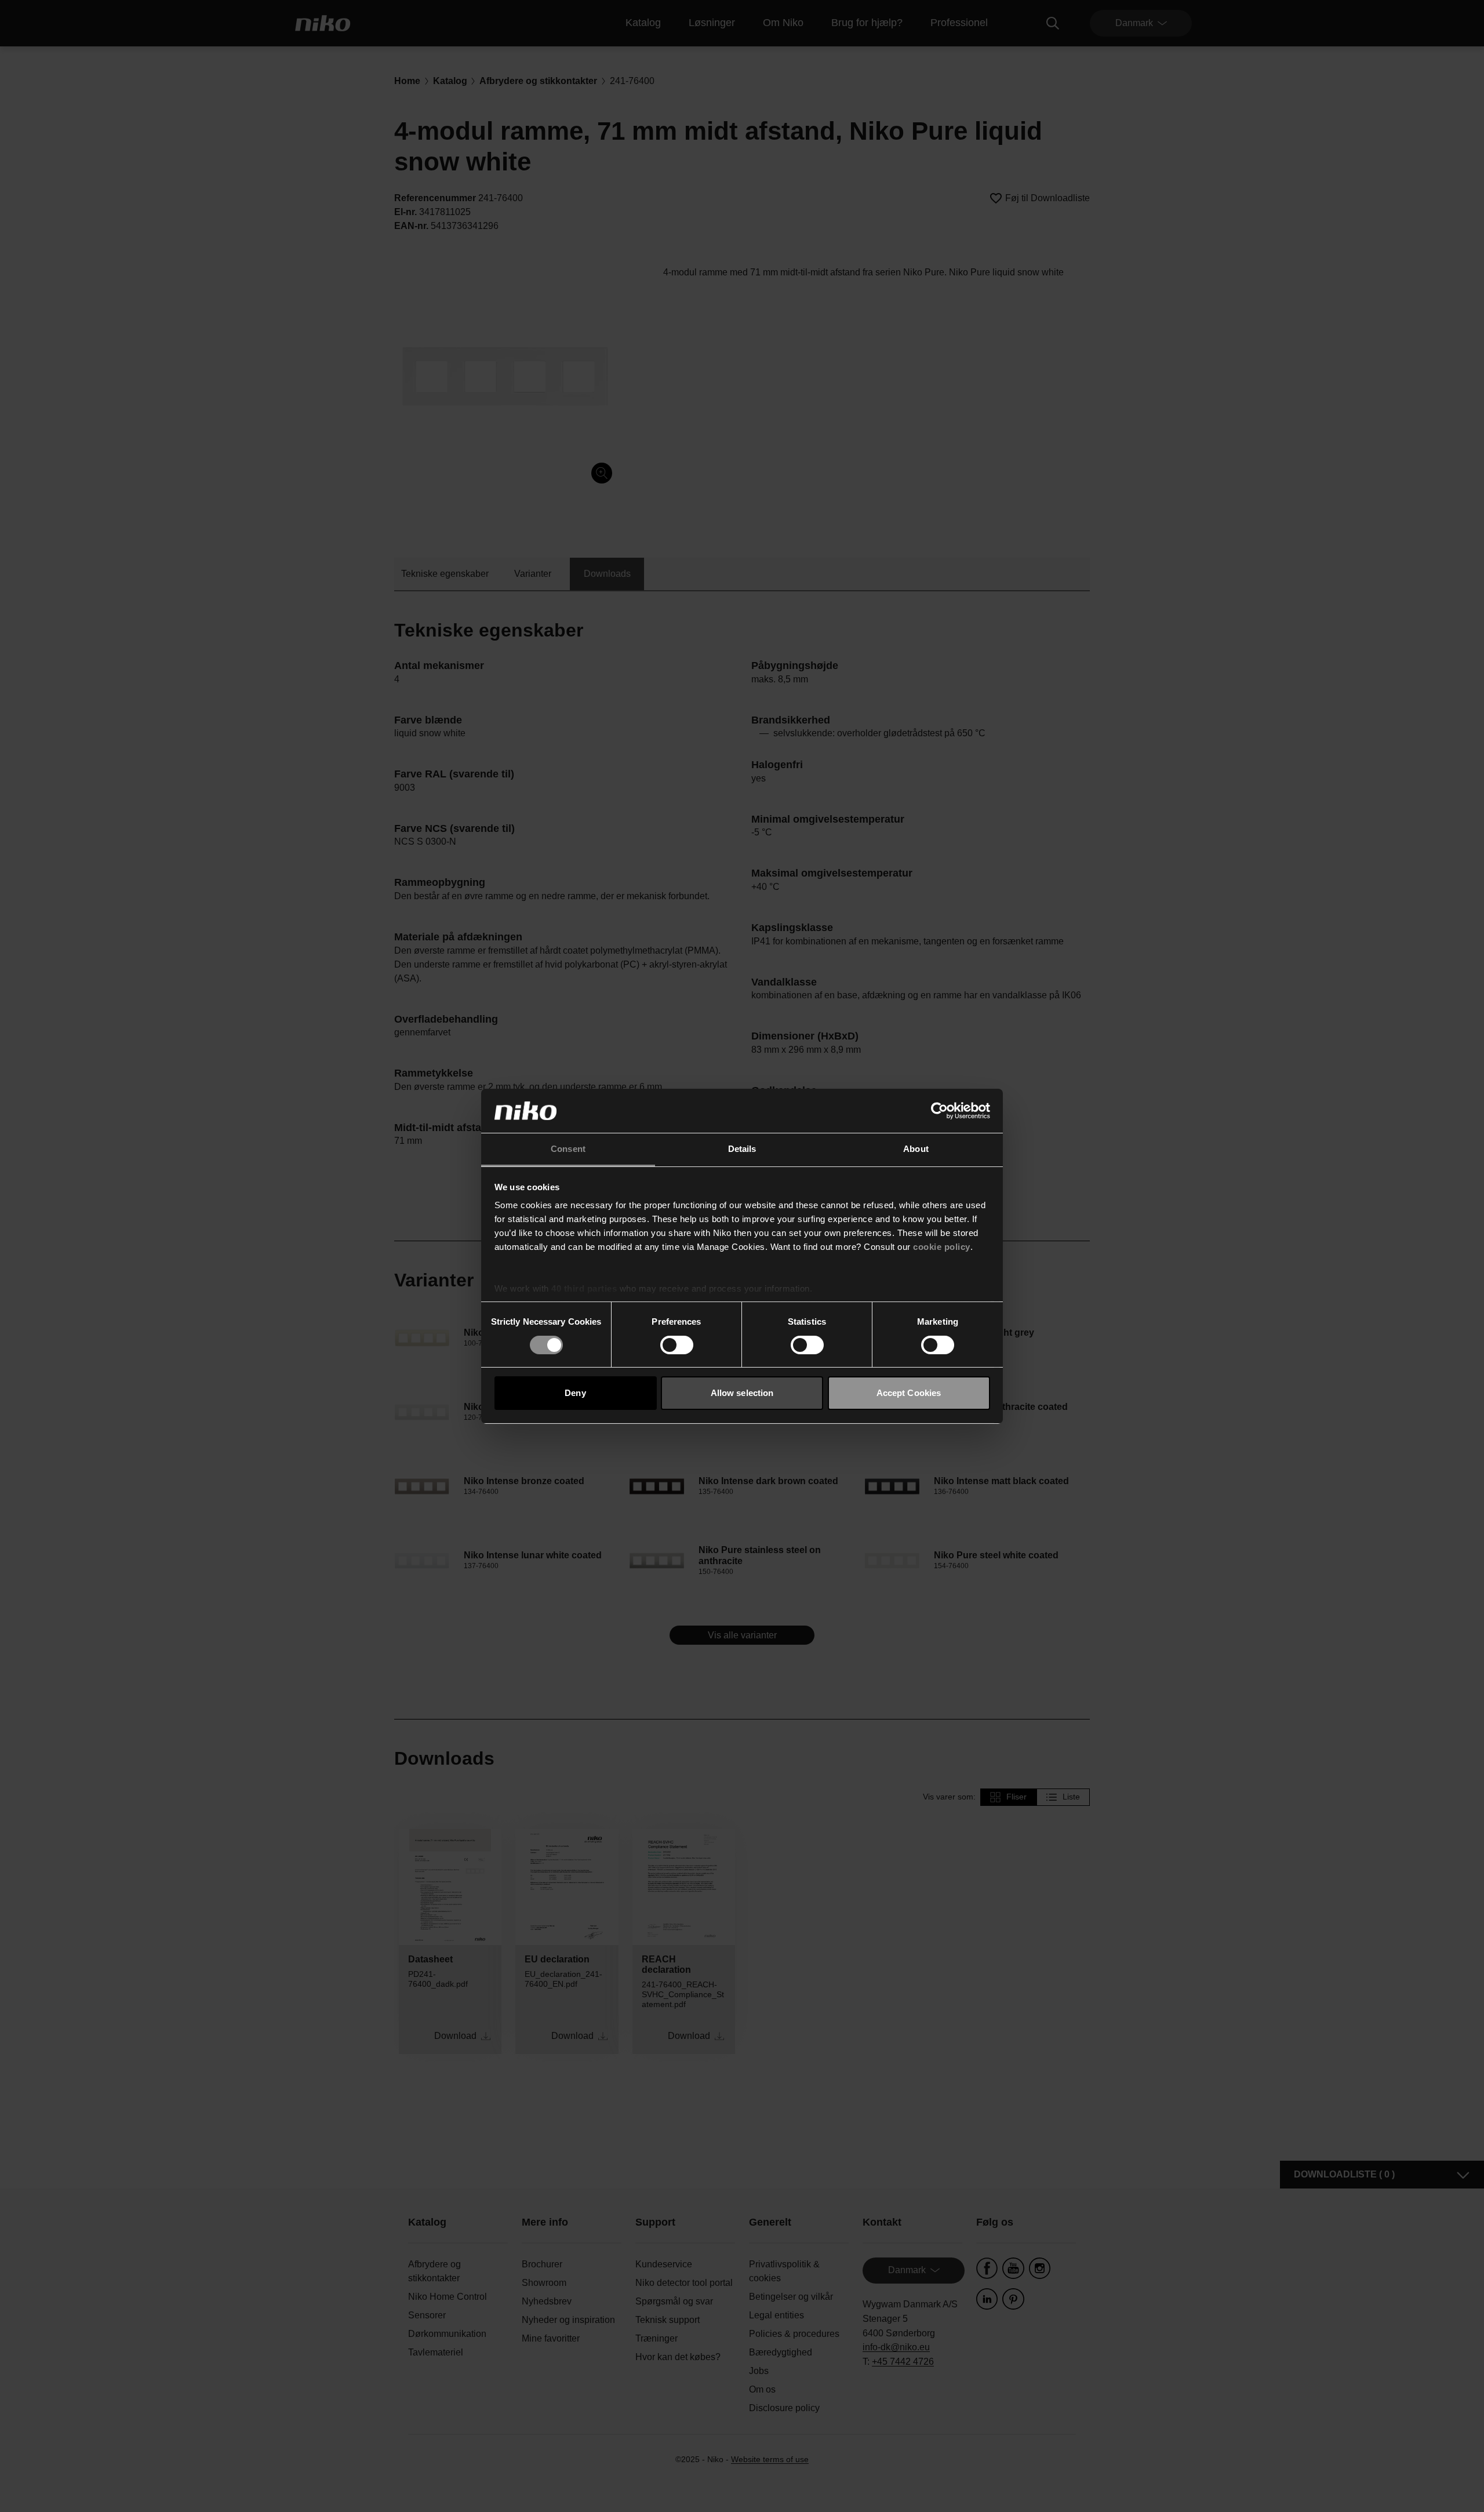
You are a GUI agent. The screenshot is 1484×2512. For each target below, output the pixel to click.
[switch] (677, 1345)
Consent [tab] (568, 1149)
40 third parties (584, 1288)
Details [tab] (742, 1149)
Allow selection (742, 1393)
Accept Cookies (909, 1393)
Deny (575, 1393)
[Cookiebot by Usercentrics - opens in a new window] (939, 1111)
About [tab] (916, 1149)
